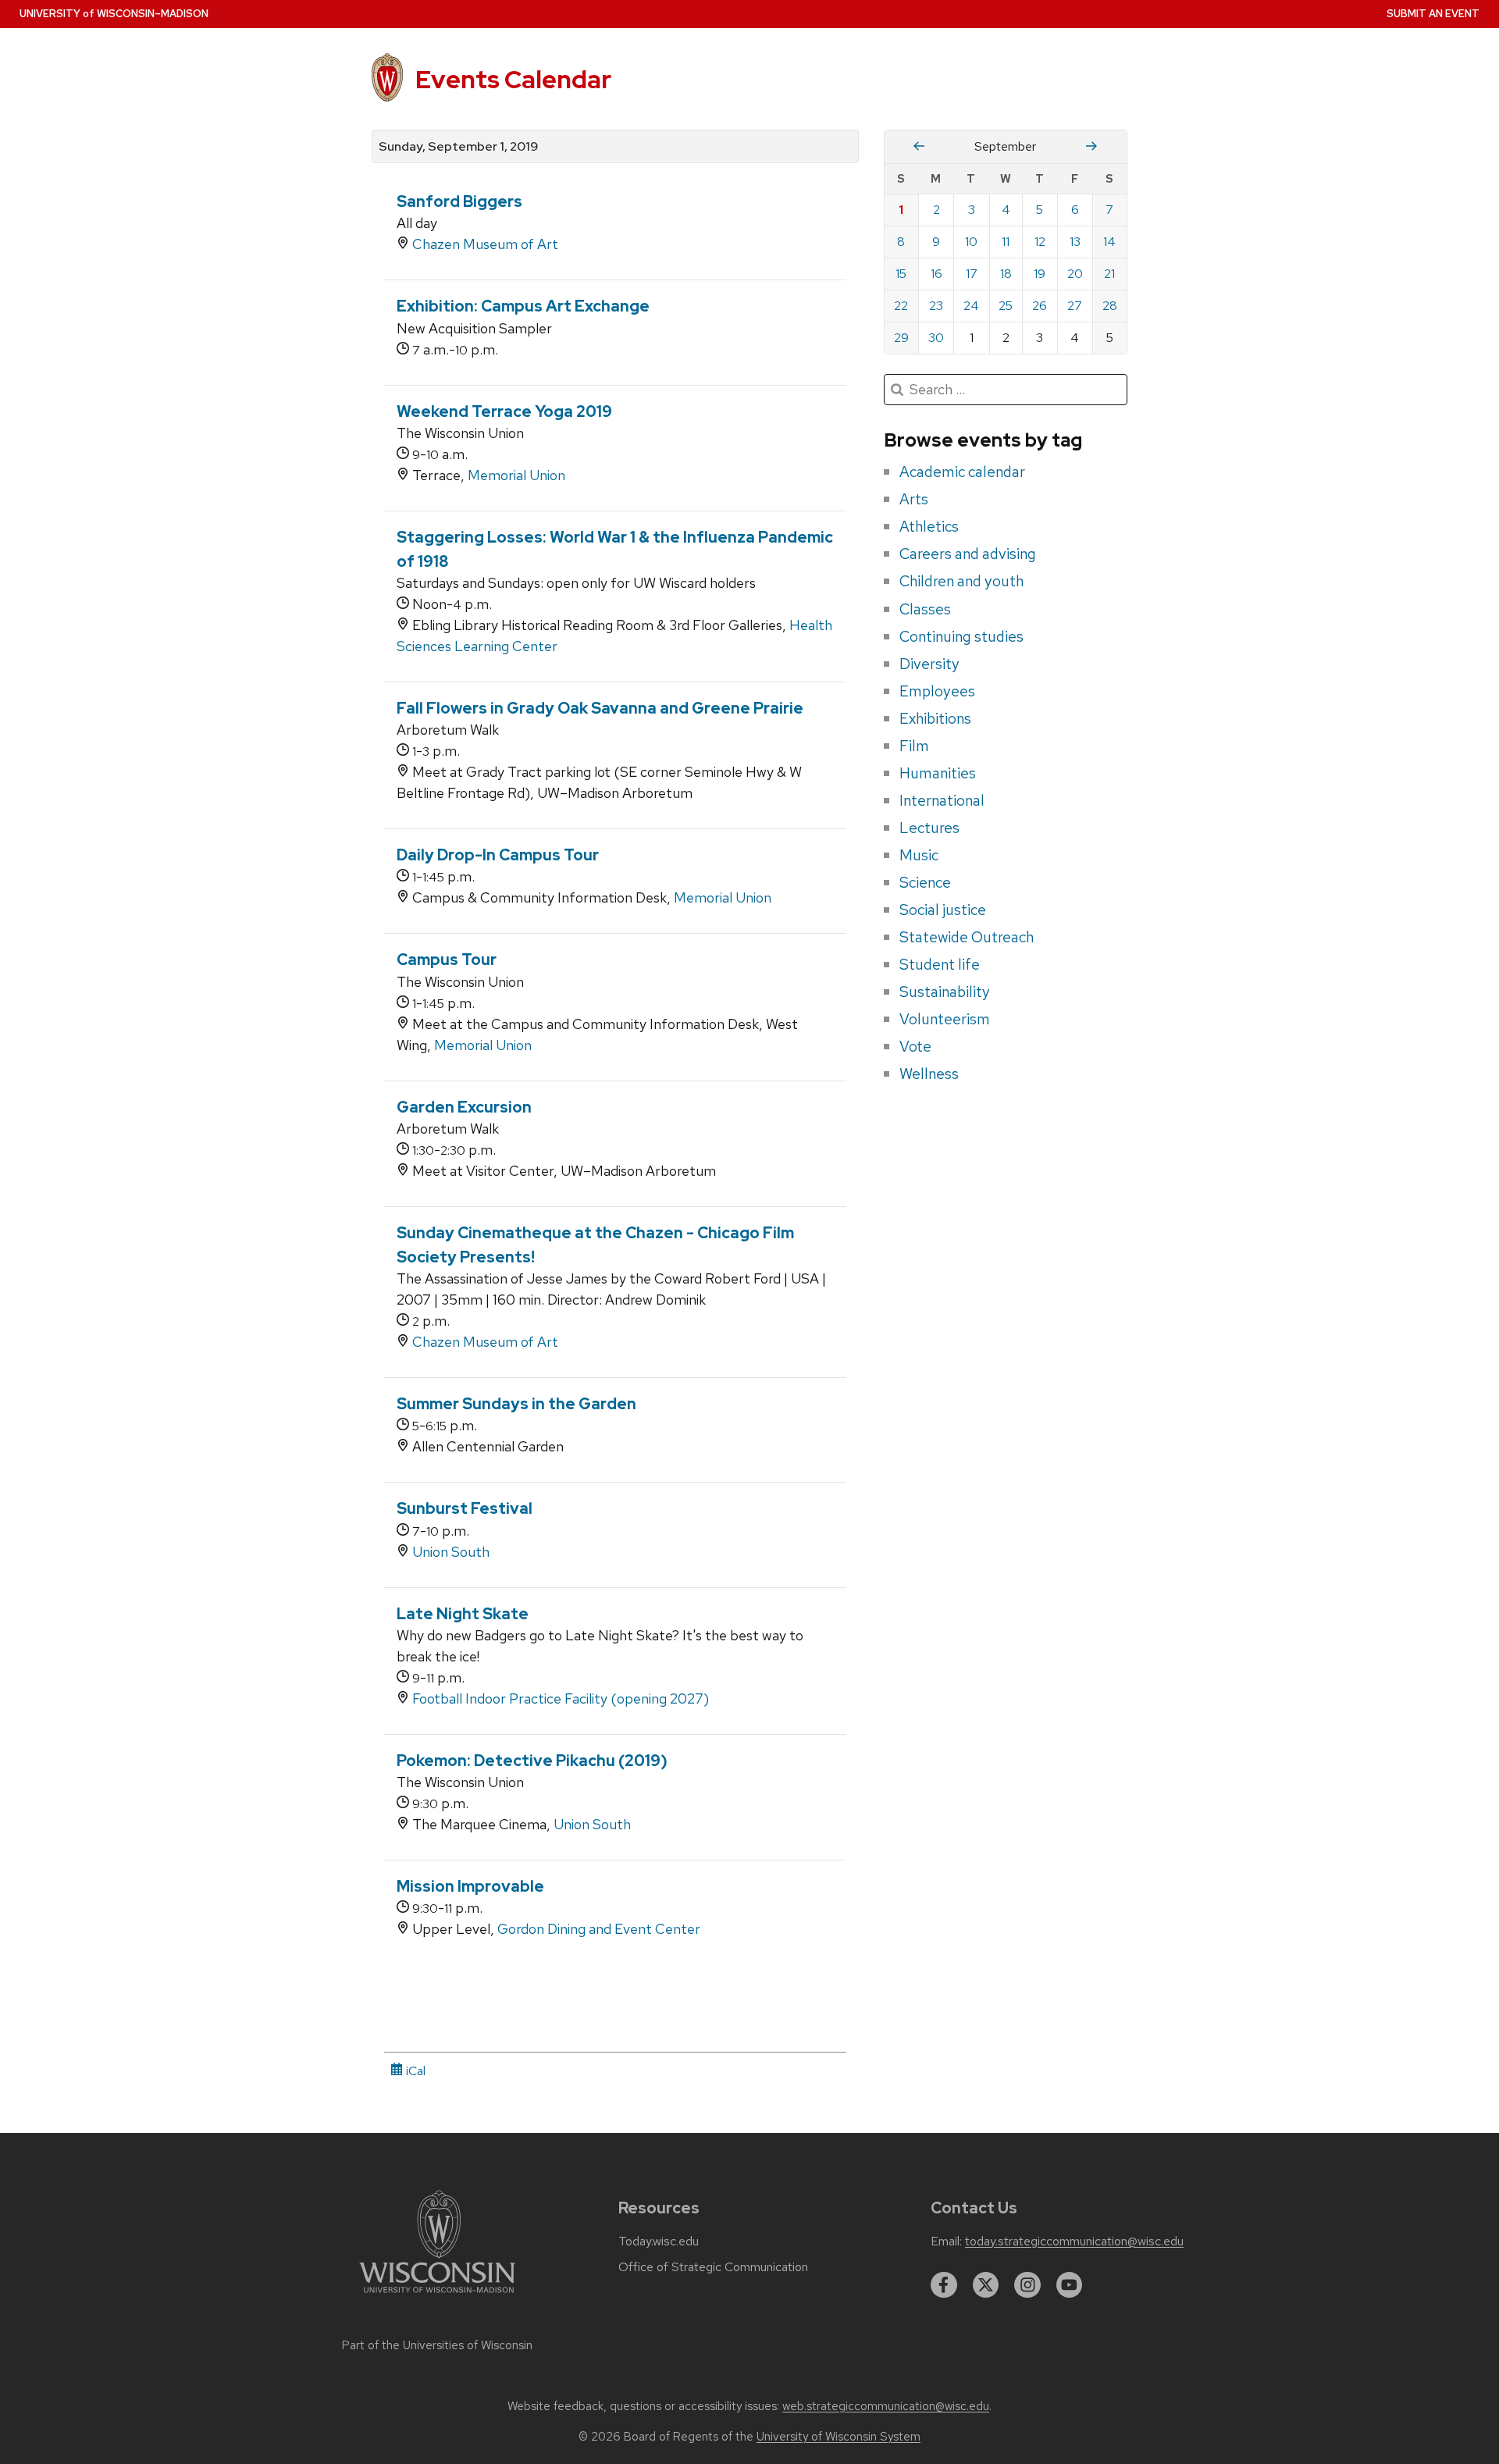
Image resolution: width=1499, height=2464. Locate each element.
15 (901, 274)
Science (925, 882)
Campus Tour (447, 960)
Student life (940, 964)
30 (936, 338)
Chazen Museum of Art (485, 244)
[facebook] (944, 2285)
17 (972, 274)
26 (1040, 306)
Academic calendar (962, 472)
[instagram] (1027, 2285)
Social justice (943, 910)
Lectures (929, 828)
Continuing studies (961, 636)
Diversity (929, 664)
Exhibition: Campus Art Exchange (523, 306)
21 (1109, 274)
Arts (914, 499)
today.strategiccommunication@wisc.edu (1074, 2241)
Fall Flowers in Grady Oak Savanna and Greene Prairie (600, 708)
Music (919, 855)
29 (901, 338)
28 (1110, 306)
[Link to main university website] (437, 2296)
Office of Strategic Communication (713, 2267)
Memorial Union (516, 475)
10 (971, 242)
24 (971, 306)
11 (1006, 242)
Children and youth (961, 581)
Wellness (929, 1074)
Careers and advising (968, 554)
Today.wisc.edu (659, 2241)
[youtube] (1070, 2285)
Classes (925, 609)
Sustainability (945, 992)
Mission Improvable (470, 1886)
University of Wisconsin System (839, 2437)
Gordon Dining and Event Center (599, 1929)
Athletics (929, 526)
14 (1109, 242)
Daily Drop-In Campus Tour (498, 855)
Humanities (938, 773)
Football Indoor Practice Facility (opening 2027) (561, 1698)
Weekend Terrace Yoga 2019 (504, 411)
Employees (937, 691)
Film (914, 746)
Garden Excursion (464, 1107)
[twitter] (986, 2285)
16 (936, 274)
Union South (451, 1552)
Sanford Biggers (459, 201)
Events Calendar (513, 79)
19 (1040, 274)
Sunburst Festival (465, 1508)
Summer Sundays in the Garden (516, 1404)
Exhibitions (935, 718)
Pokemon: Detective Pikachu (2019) (532, 1761)
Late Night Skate (463, 1614)
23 (936, 306)
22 (901, 306)
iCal (414, 2071)
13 (1075, 242)
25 (1006, 306)
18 (1006, 274)
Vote (915, 1046)
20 (1075, 274)
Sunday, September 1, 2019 (458, 147)
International (942, 800)
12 (1040, 242)
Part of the (437, 2345)
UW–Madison (114, 14)
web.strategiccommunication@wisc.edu (886, 2406)
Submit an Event (1433, 14)
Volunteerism (945, 1019)
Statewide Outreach (967, 937)
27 (1075, 306)
